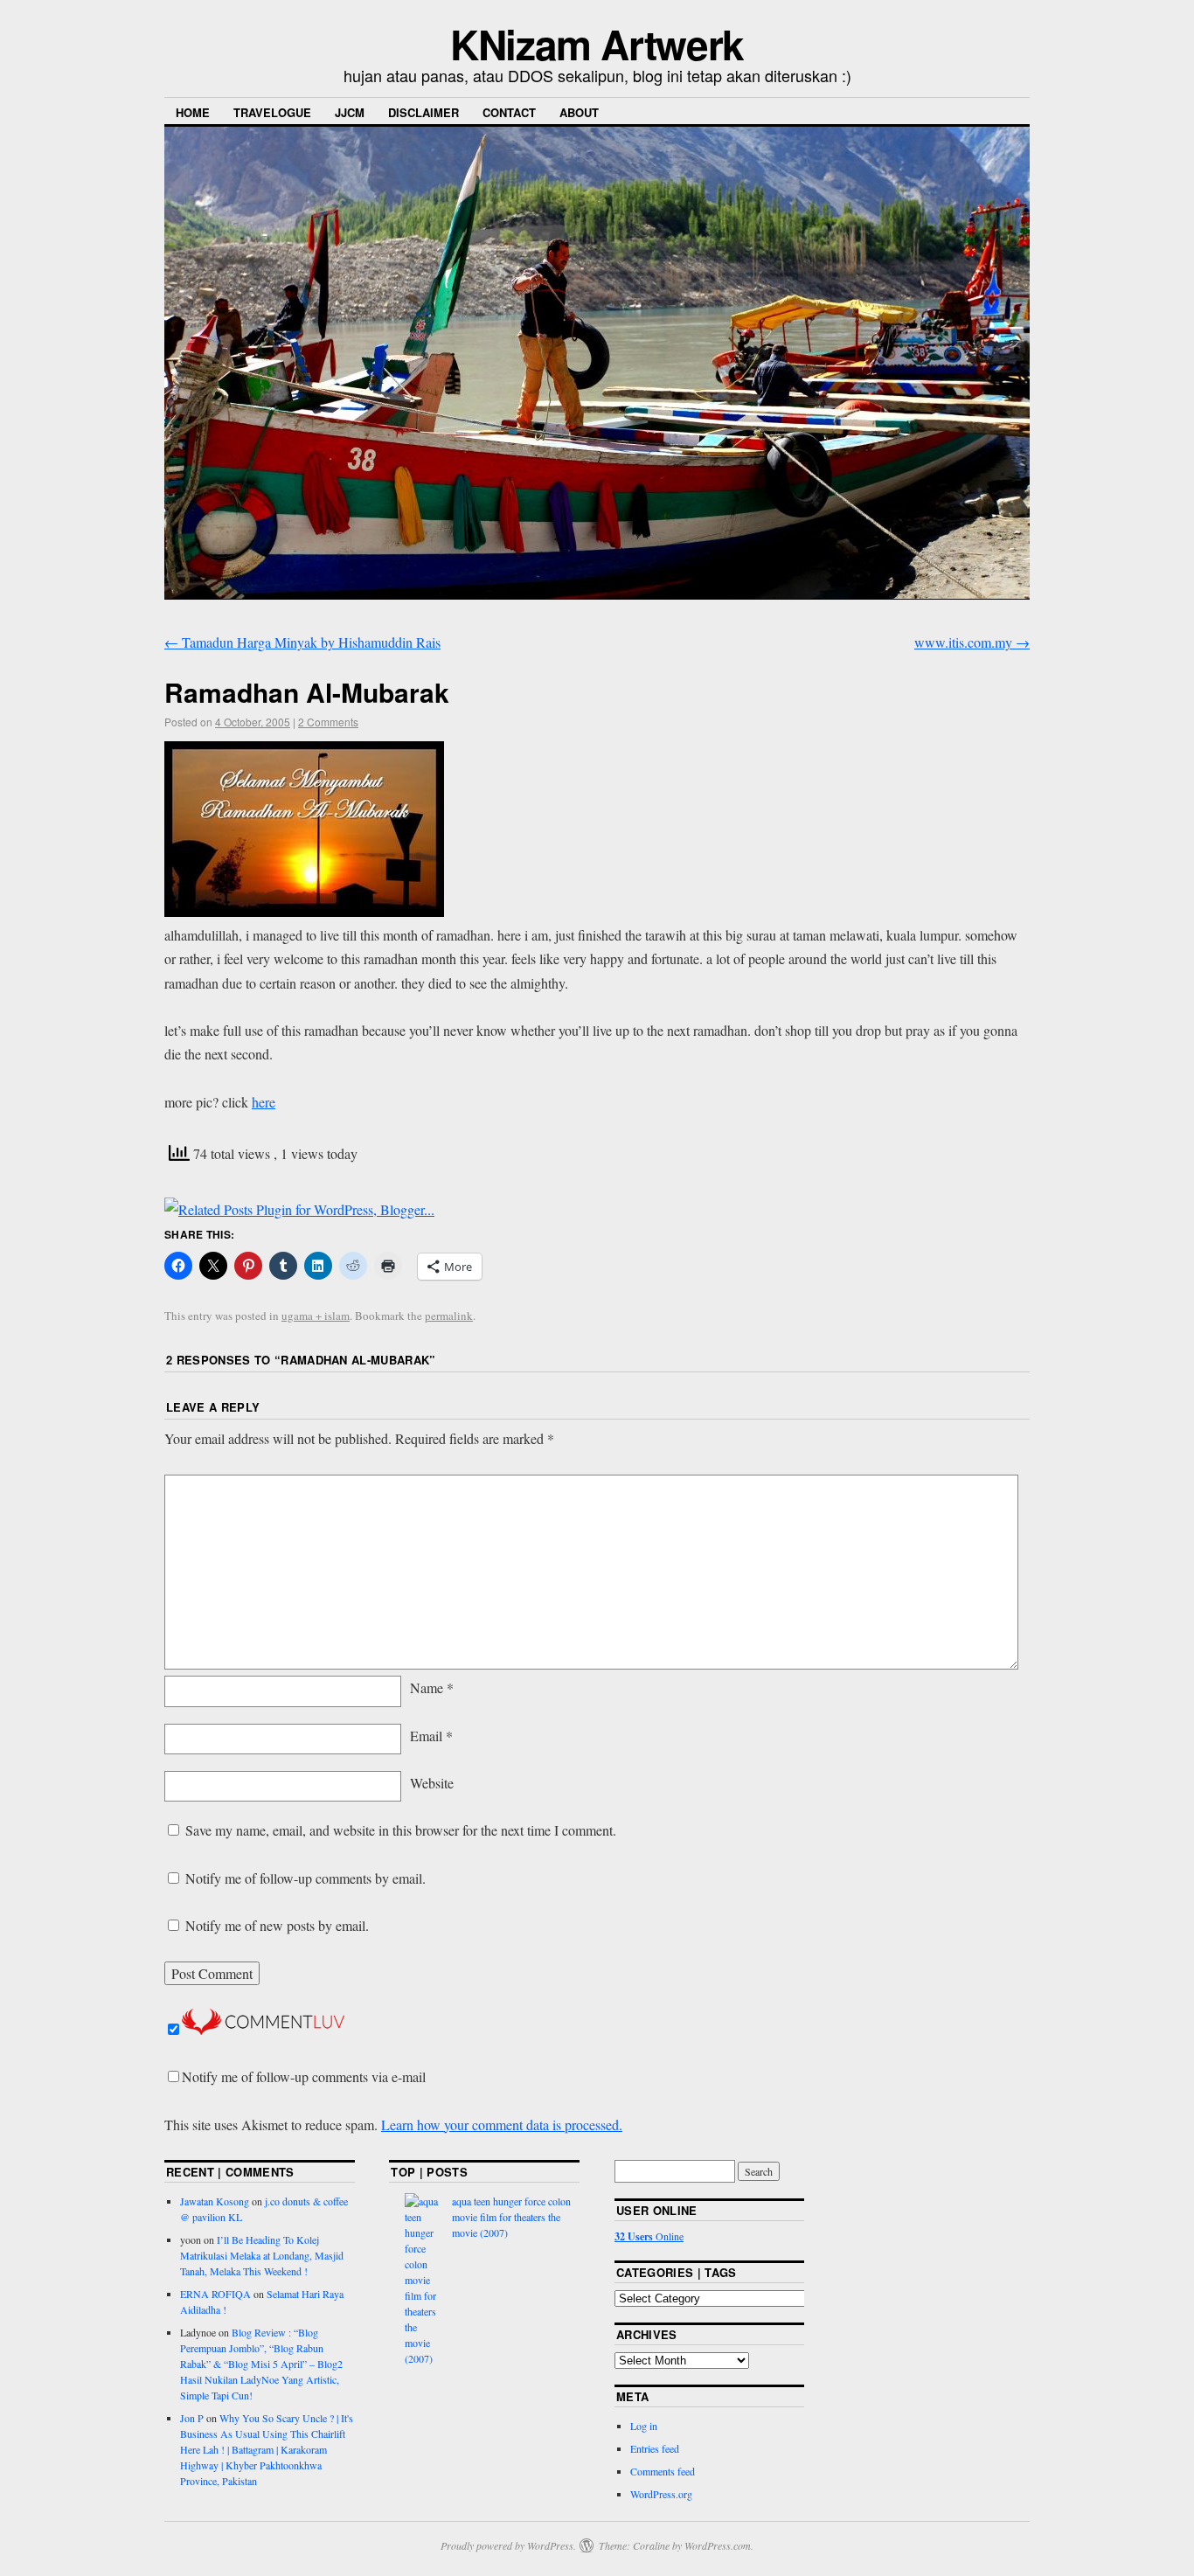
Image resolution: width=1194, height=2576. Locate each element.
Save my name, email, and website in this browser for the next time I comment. (401, 1830)
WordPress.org (661, 2494)
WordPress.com (718, 2545)
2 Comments (328, 722)
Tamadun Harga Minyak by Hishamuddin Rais (302, 642)
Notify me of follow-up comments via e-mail (304, 2076)
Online (649, 2236)
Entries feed (655, 2448)
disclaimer (423, 112)
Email (431, 1736)
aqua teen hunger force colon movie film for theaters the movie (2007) (511, 2217)
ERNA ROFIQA (215, 2294)
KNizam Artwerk (597, 44)
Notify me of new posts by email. (277, 1925)
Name (432, 1687)
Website (432, 1783)
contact (509, 112)
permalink (449, 1316)
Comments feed (663, 2471)
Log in (644, 2426)
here (264, 1102)
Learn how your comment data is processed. (502, 2125)
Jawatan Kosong (215, 2201)
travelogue (272, 112)
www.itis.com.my (972, 642)
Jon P (192, 2418)
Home (193, 112)
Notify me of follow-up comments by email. (305, 1878)
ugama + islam (316, 1316)
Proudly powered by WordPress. (508, 2545)
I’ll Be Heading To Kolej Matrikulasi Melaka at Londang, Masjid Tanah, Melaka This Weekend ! (262, 2255)
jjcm (350, 112)
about (579, 112)
